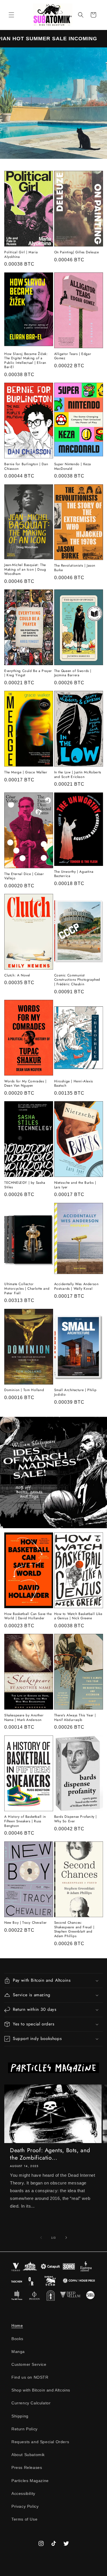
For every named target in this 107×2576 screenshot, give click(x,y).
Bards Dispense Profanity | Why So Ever (76, 1819)
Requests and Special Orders (40, 2442)
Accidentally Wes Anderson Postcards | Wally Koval (76, 1286)
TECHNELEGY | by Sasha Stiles (25, 1185)
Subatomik (59, 2571)
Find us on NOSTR (30, 2377)
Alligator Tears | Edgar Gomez (73, 356)
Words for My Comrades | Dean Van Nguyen (25, 1084)
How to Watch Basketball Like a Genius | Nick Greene (78, 1616)
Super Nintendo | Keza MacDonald (73, 467)
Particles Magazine (30, 2481)
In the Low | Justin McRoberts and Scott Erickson (78, 775)
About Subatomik (28, 2455)
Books (17, 2339)
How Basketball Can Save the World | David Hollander (28, 1616)
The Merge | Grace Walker (26, 773)
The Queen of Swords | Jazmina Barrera (73, 673)
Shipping (20, 2416)
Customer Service (29, 2364)
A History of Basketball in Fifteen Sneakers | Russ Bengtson (25, 1821)
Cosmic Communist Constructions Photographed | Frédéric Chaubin (78, 980)
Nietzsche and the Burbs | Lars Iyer (75, 1185)
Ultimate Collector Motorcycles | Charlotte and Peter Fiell (27, 1289)
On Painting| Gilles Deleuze (77, 252)
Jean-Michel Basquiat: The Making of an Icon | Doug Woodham (25, 570)
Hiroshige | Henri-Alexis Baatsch (74, 1084)
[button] (11, 15)
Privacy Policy (25, 2506)
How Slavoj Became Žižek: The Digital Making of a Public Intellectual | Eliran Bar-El (26, 361)
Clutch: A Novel (17, 976)
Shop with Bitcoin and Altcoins (41, 2390)
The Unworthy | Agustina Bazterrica (74, 874)
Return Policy (25, 2429)
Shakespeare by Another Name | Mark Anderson (24, 1718)
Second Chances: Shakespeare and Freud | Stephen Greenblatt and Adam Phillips (74, 1929)
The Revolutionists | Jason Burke (75, 568)
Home (17, 2326)
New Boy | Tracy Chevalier (26, 1923)
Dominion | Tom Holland (24, 1390)
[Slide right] (66, 2238)
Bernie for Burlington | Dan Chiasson (26, 467)
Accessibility (23, 2493)
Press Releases (27, 2467)
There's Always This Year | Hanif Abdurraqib (75, 1718)
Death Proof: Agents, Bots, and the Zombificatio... (50, 2154)
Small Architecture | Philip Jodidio (75, 1392)
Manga (18, 2352)
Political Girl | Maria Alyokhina (21, 255)
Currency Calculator (31, 2403)
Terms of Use (24, 2519)
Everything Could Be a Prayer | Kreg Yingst (28, 673)
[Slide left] (41, 2238)
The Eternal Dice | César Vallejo (24, 876)
